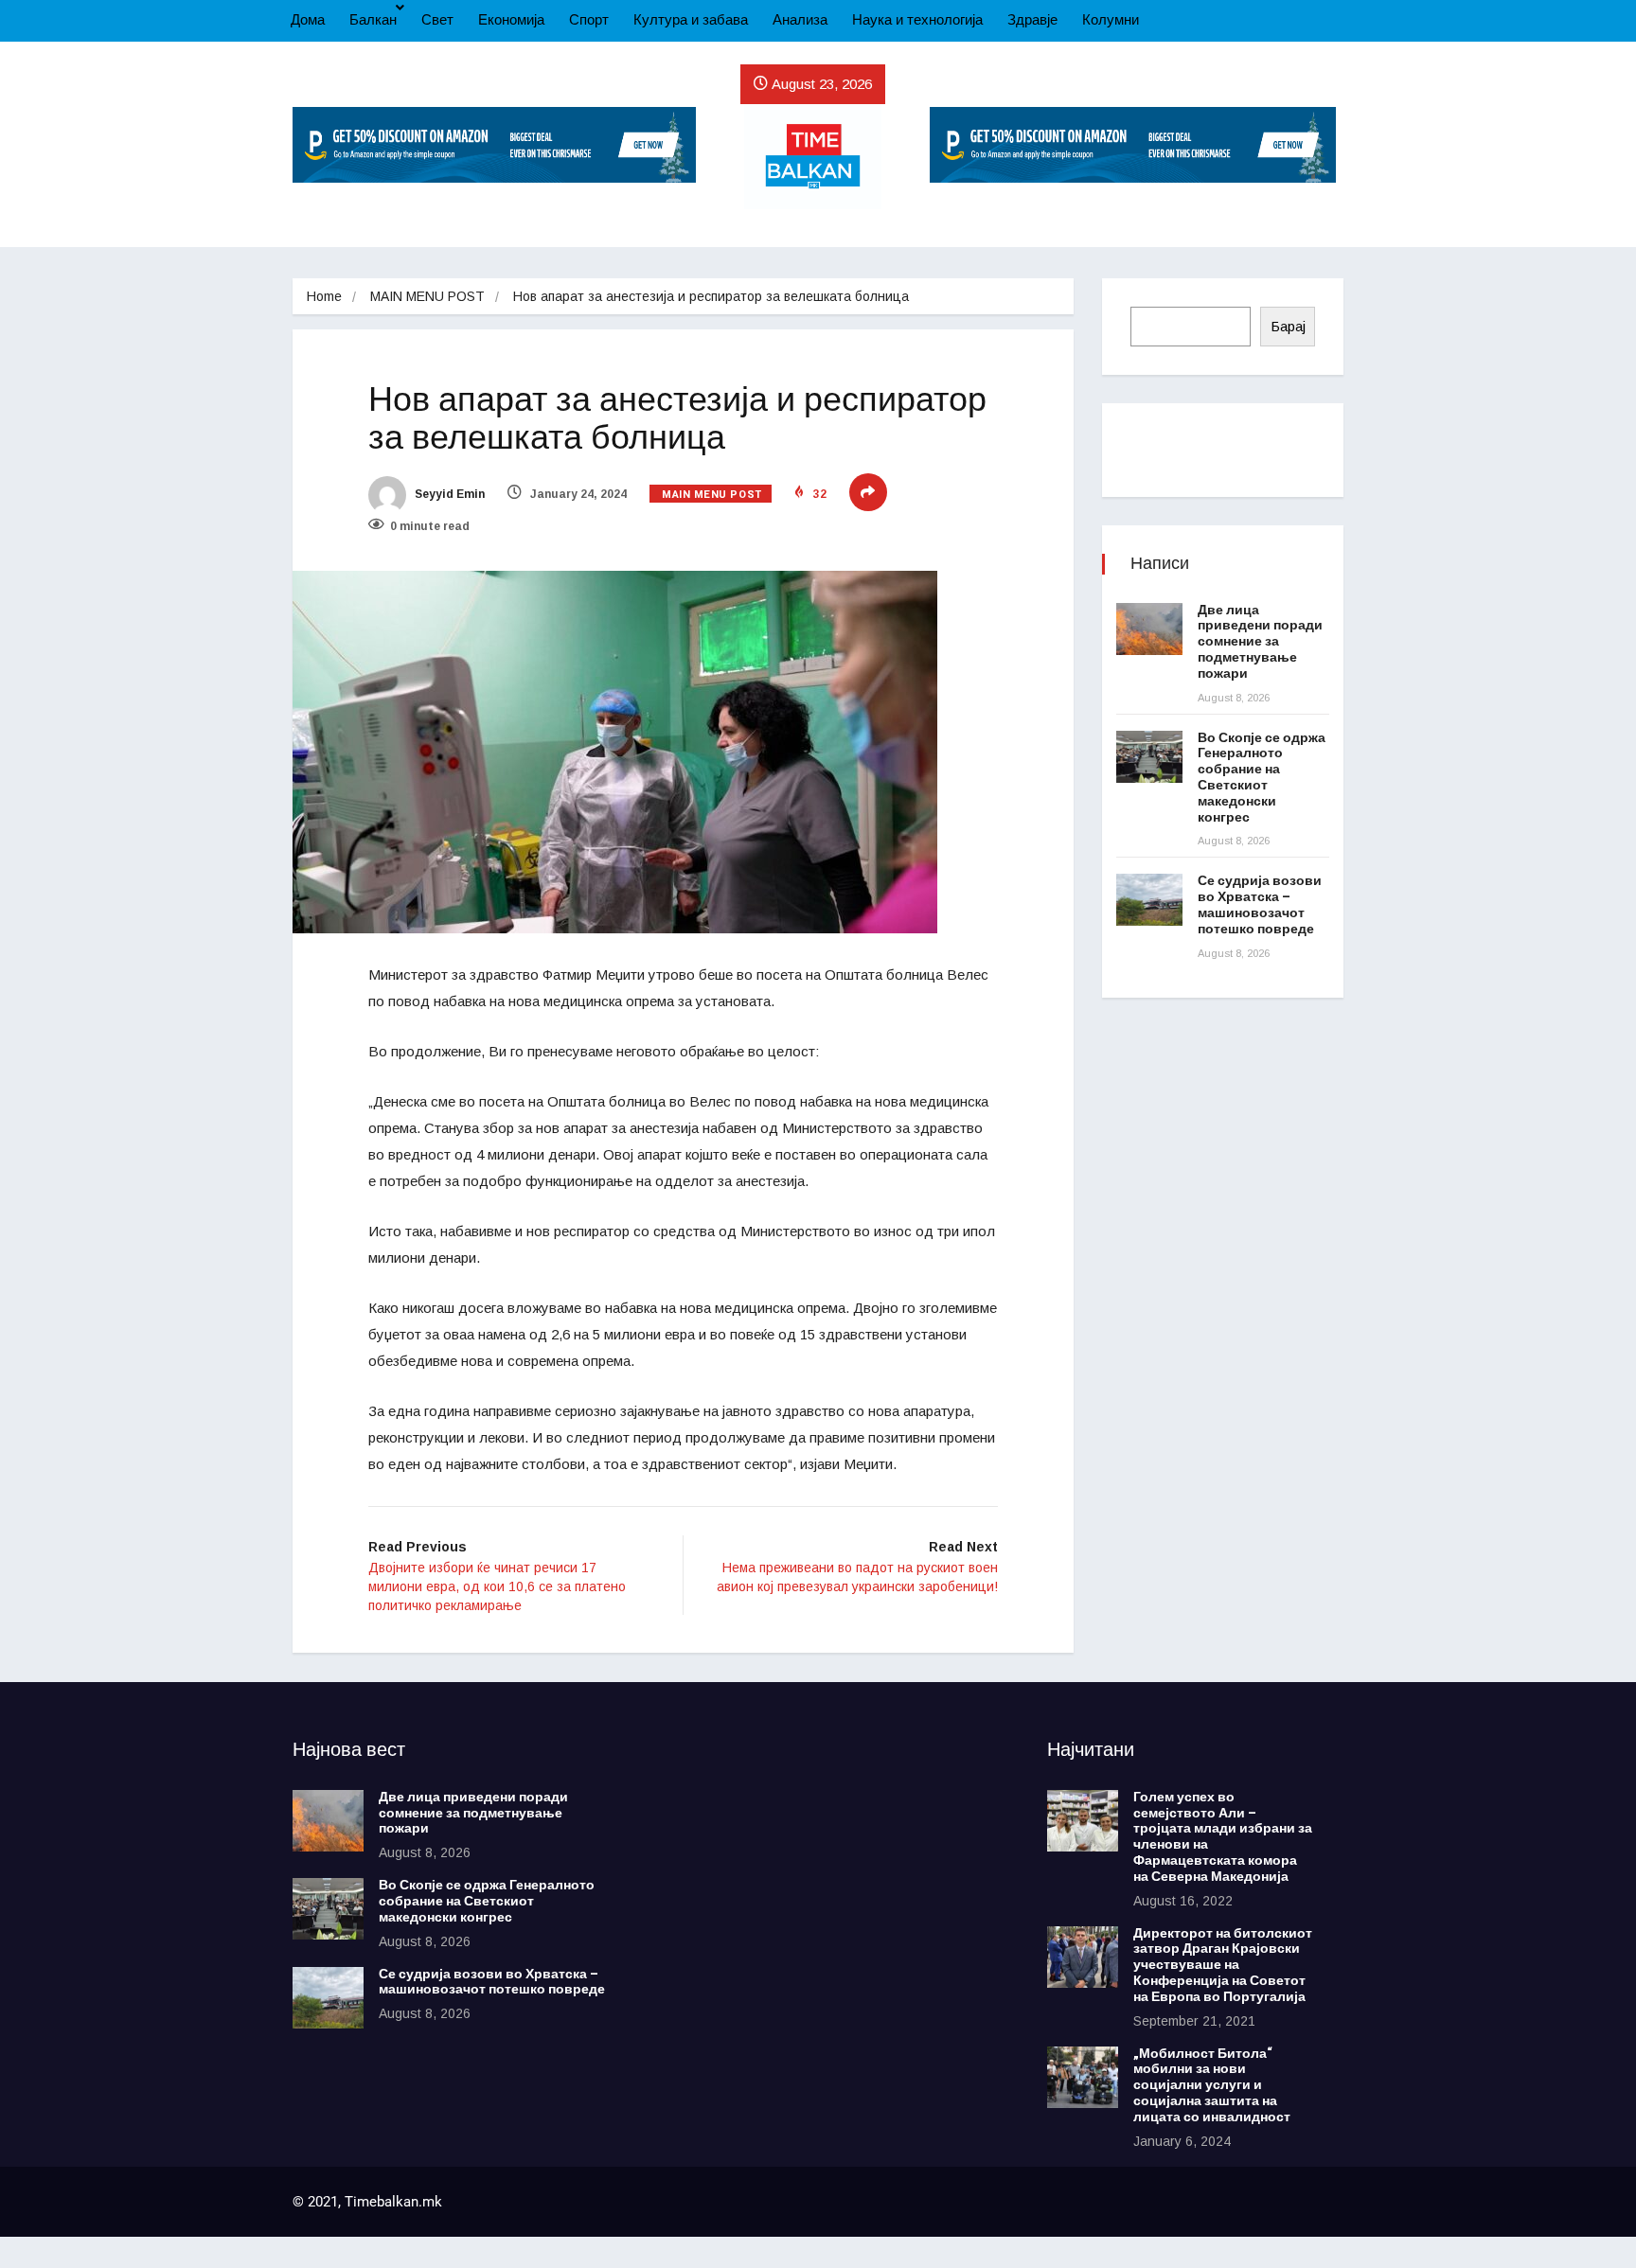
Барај (1288, 326)
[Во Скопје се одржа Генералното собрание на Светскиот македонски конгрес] (1149, 757)
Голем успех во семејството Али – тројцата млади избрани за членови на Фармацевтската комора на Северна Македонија (1223, 1837)
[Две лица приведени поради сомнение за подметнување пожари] (1149, 629)
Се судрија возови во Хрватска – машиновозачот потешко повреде (1260, 904)
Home (324, 296)
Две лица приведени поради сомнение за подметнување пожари (1260, 642)
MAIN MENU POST (427, 296)
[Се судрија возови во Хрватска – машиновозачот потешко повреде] (1149, 900)
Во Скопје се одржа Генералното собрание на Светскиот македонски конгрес (1262, 778)
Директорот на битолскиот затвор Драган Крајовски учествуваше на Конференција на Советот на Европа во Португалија (1223, 1965)
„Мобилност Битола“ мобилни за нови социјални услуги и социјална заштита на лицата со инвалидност (1212, 2085)
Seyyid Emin (448, 494)
